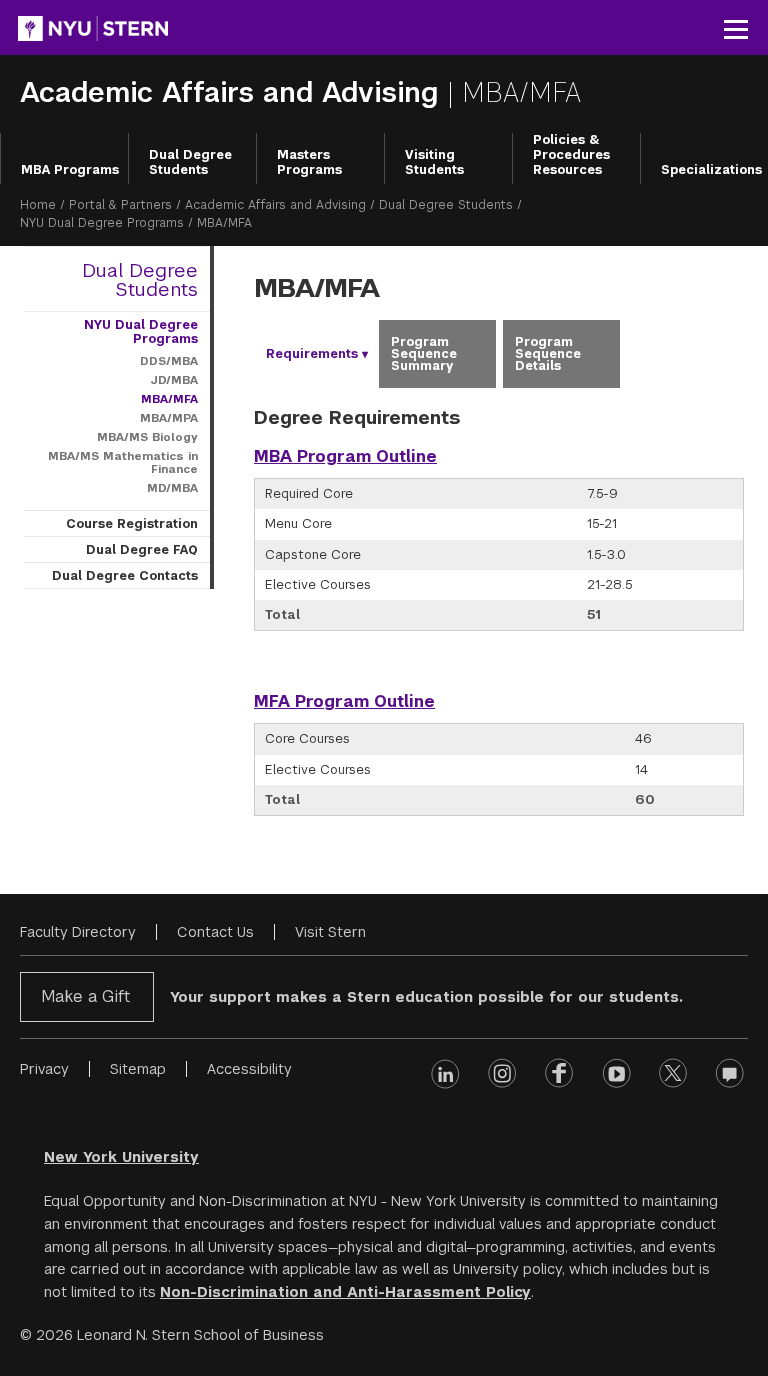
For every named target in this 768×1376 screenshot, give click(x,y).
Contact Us (215, 932)
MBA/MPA (169, 418)
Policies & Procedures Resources (571, 155)
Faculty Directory (78, 932)
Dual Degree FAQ (142, 550)
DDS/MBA (169, 361)
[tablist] (499, 354)
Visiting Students (434, 162)
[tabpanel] (499, 625)
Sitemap (138, 1069)
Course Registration (132, 524)
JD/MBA (174, 380)
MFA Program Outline (344, 701)
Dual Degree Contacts (125, 576)
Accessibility (249, 1069)
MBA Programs (70, 170)
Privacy (44, 1069)
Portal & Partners (120, 205)
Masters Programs (309, 162)
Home (38, 205)
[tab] (312, 354)
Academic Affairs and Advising (233, 92)
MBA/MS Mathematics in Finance (123, 462)
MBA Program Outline (345, 456)
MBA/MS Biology (147, 437)
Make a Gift (85, 996)
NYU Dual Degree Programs (102, 223)
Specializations (711, 170)
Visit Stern (330, 932)
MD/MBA (172, 488)
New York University (121, 1157)
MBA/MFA (169, 399)
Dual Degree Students (190, 162)
